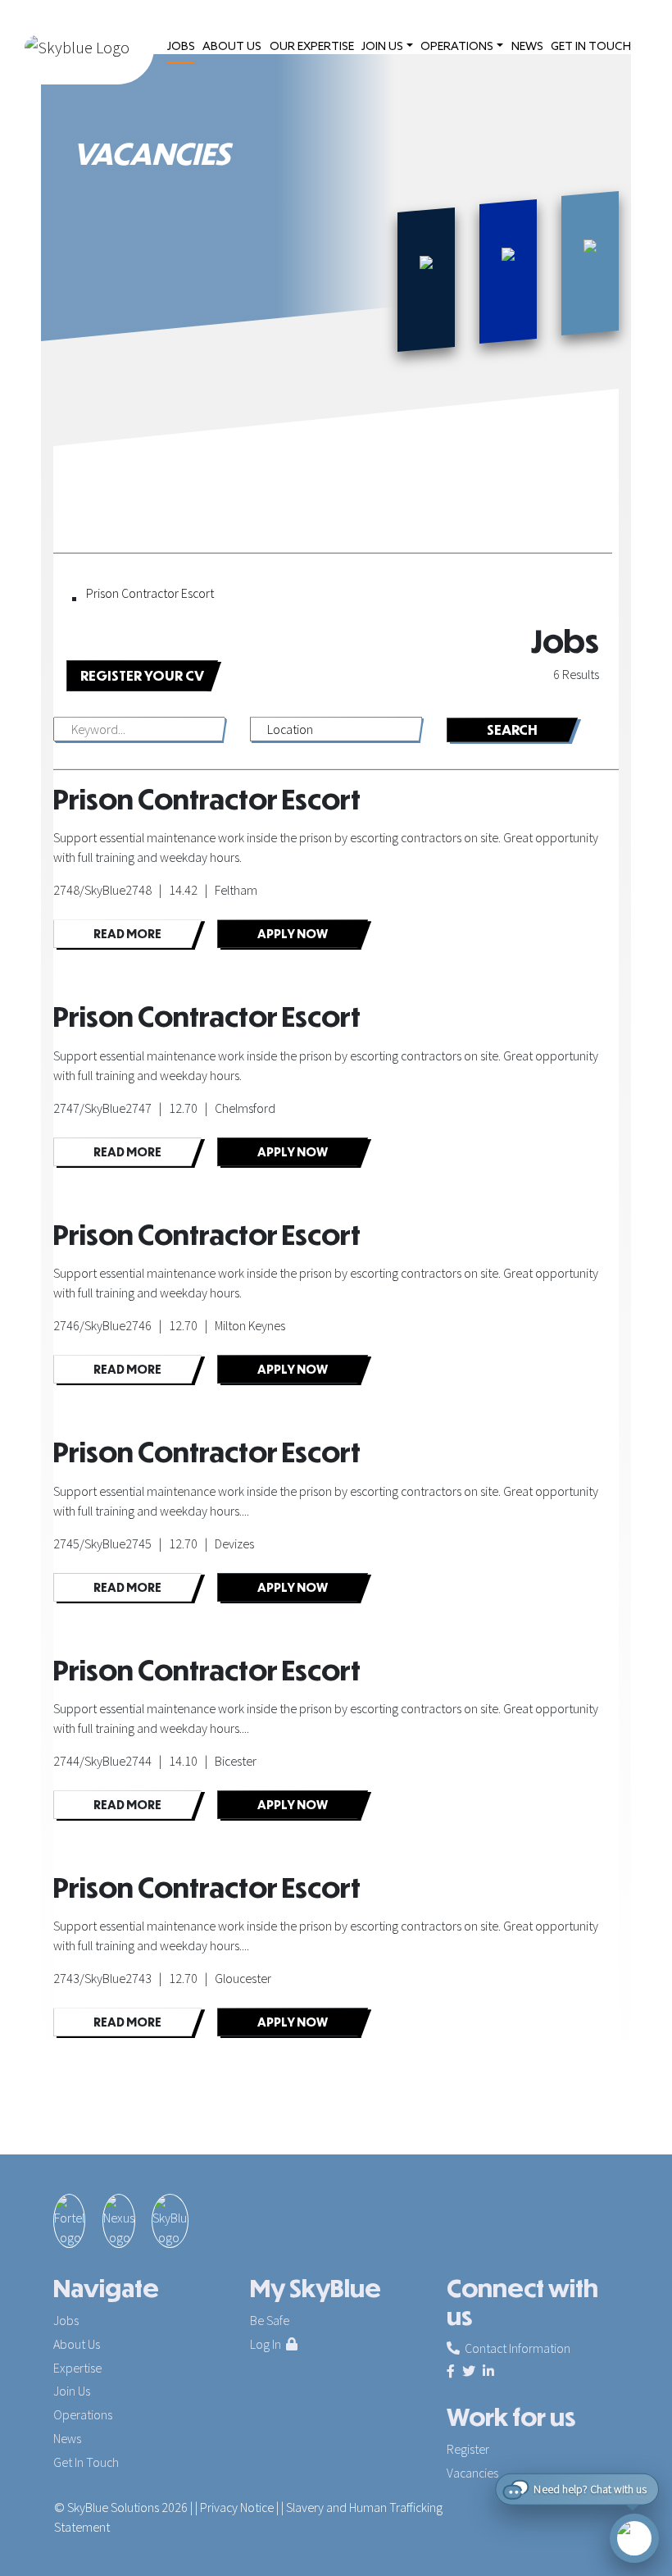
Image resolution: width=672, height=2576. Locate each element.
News (67, 2438)
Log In (268, 2344)
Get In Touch (86, 2462)
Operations (83, 2414)
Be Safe (270, 2320)
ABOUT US (232, 47)
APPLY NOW (293, 933)
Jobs (66, 2320)
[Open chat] (634, 2538)
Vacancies (472, 2473)
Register (468, 2449)
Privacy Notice (237, 2507)
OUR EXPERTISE (312, 47)
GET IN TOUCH (591, 47)
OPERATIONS (457, 47)
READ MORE (127, 933)
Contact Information (515, 2348)
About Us (77, 2344)
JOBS (181, 47)
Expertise (77, 2368)
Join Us (72, 2391)
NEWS (527, 47)
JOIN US (382, 47)
